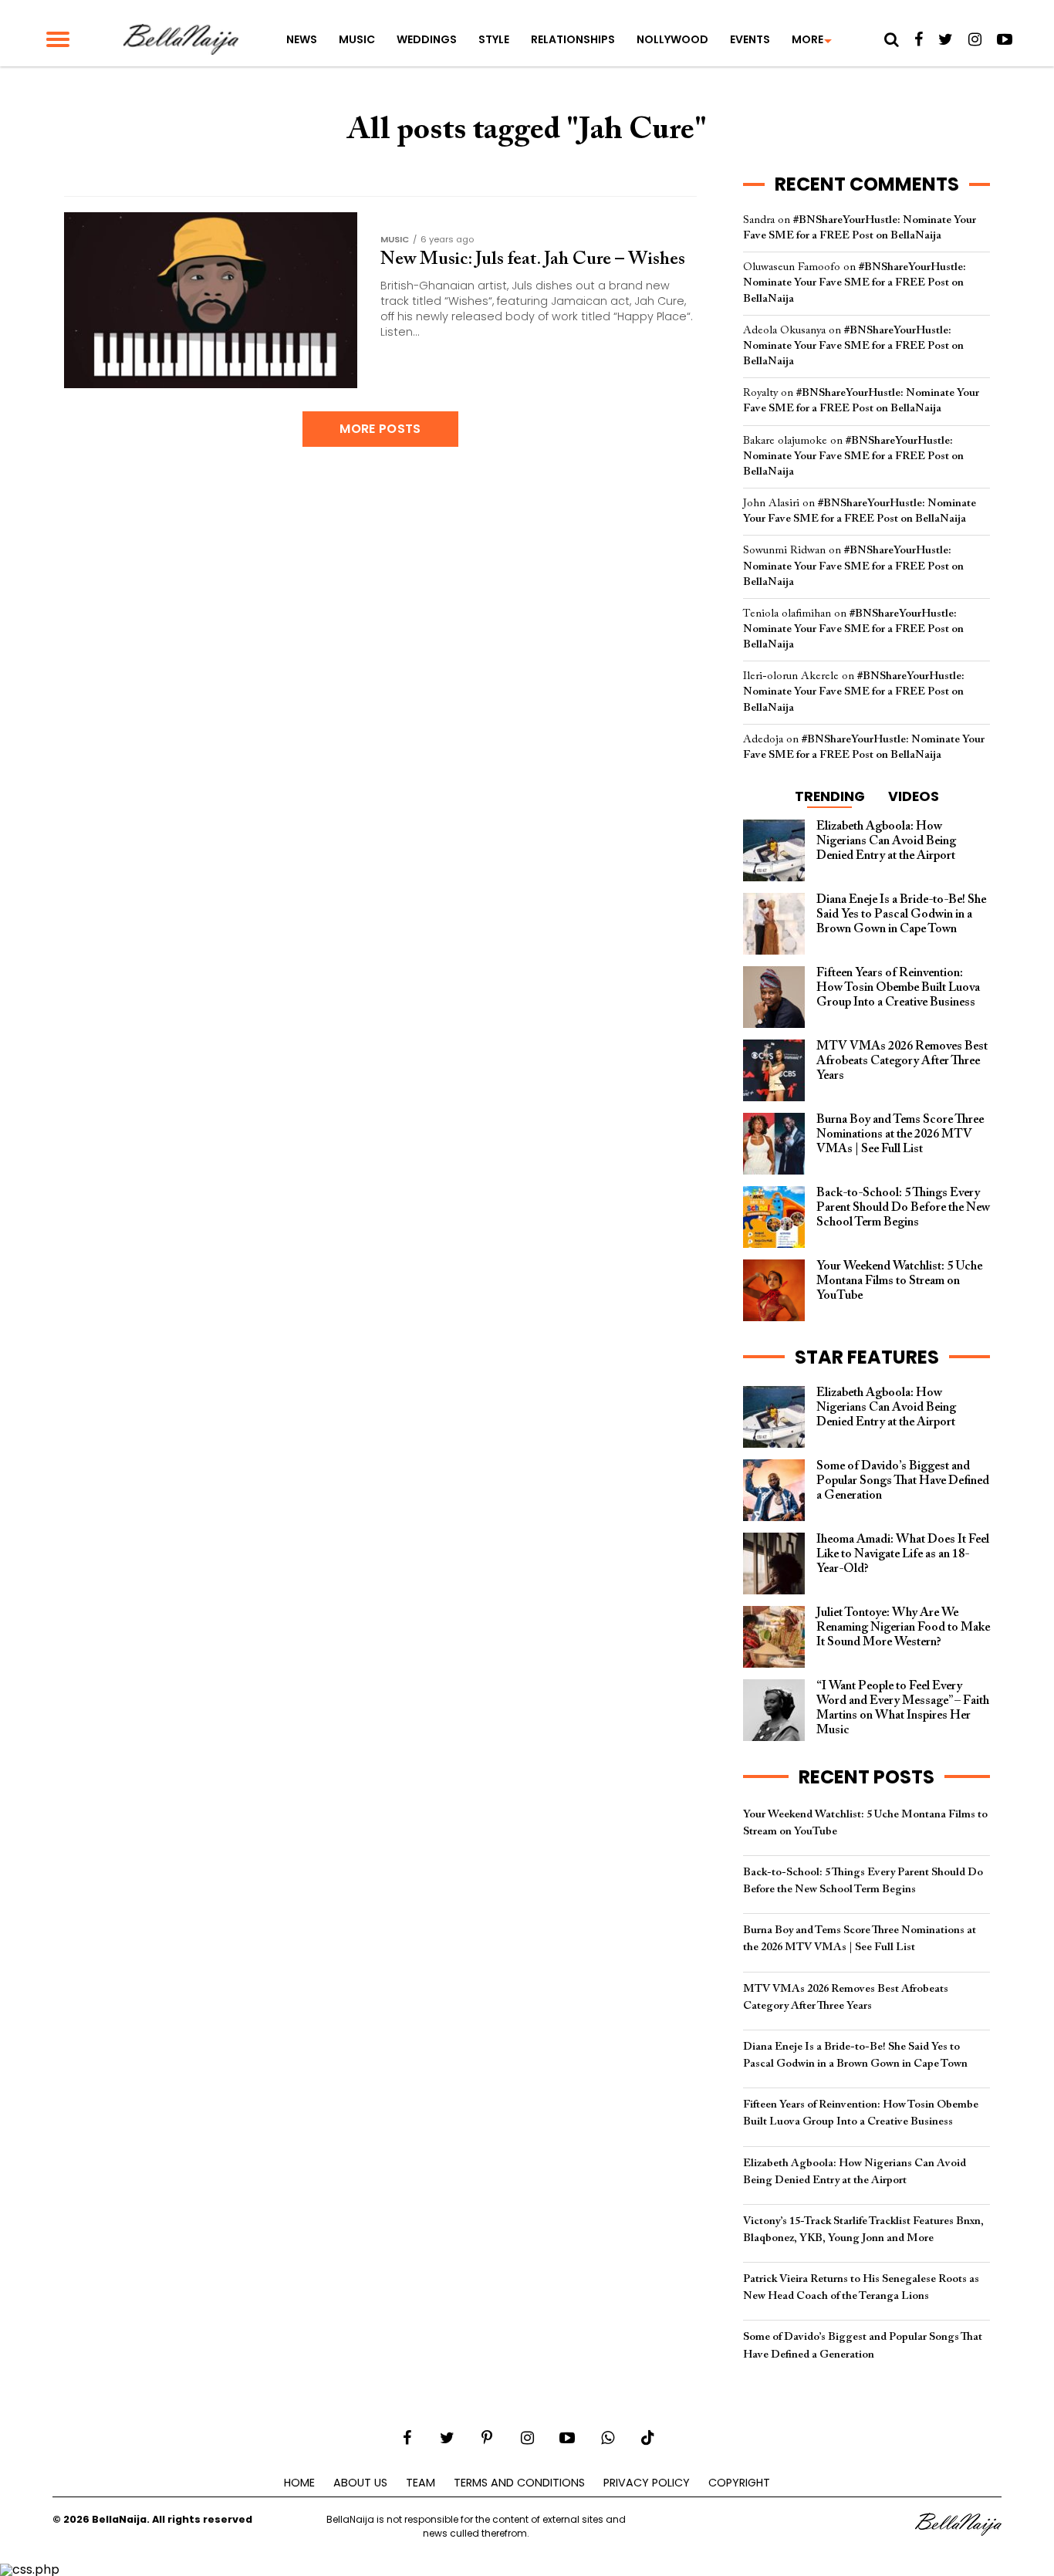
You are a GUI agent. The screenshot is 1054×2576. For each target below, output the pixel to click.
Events (750, 39)
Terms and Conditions (519, 2483)
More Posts (380, 429)
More (807, 39)
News (302, 39)
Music (357, 39)
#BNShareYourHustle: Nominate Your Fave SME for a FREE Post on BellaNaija (855, 283)
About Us (360, 2483)
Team (421, 2483)
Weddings (427, 39)
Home (299, 2483)
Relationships (573, 39)
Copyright (739, 2483)
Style (494, 39)
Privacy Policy (647, 2483)
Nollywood (672, 39)
